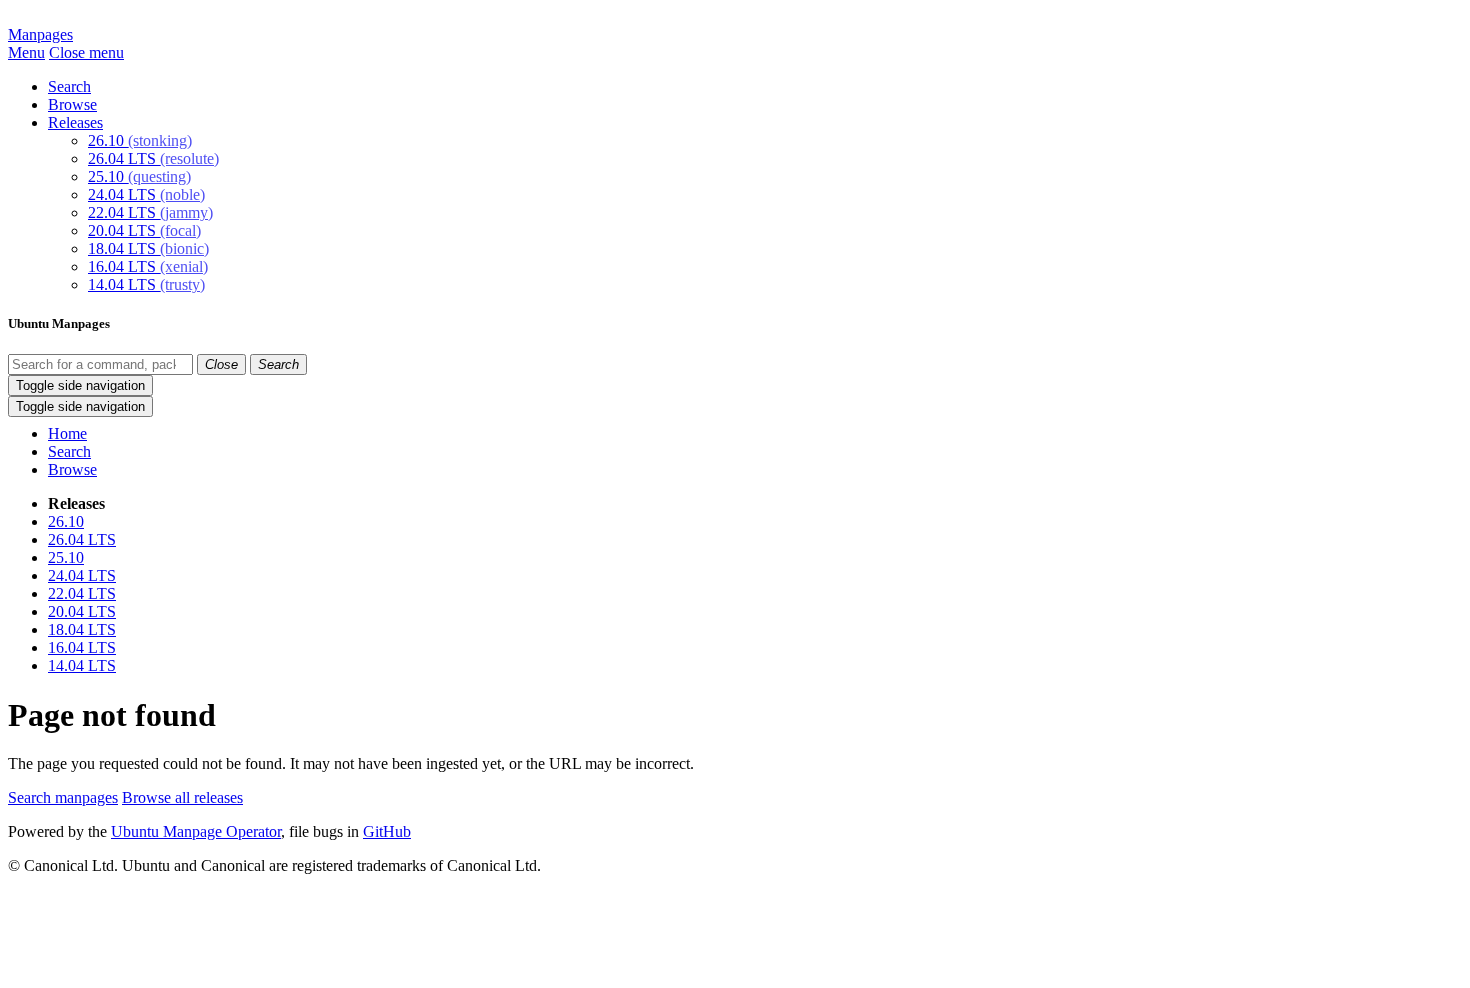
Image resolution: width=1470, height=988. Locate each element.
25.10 (139, 176)
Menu (26, 52)
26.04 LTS (153, 158)
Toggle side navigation (80, 385)
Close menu (86, 52)
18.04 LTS (148, 248)
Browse (72, 104)
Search (69, 86)
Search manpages (63, 797)
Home (67, 433)
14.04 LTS (146, 284)
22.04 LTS (150, 212)
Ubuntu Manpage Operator (196, 831)
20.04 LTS (144, 230)
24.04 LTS (146, 194)
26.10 (140, 140)
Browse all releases (182, 797)
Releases (75, 122)
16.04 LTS (148, 266)
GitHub (387, 831)
